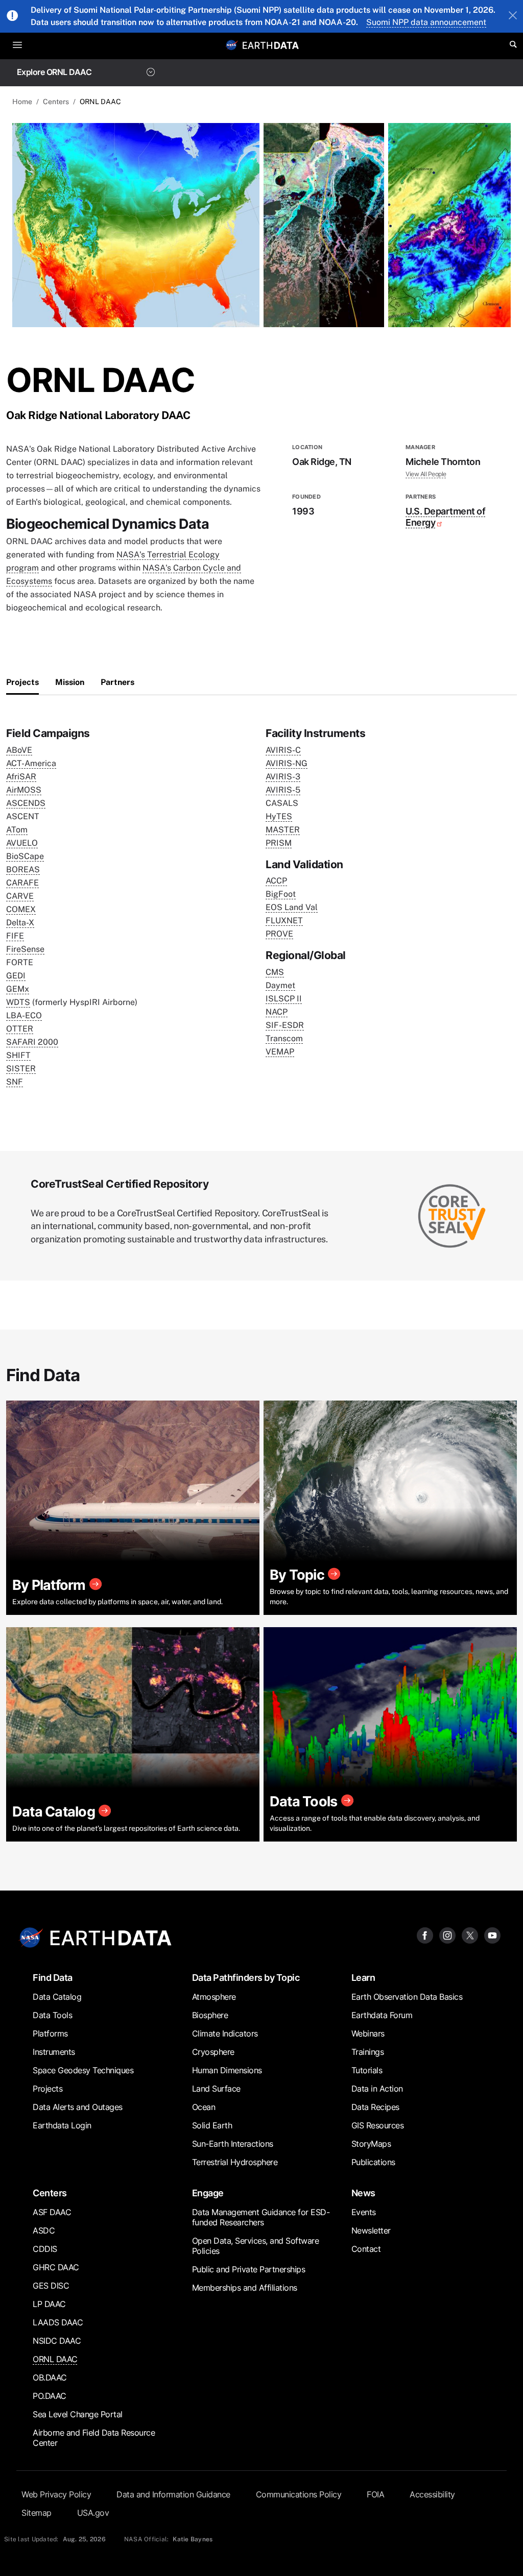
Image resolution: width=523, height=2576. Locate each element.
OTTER (20, 1029)
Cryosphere (213, 2052)
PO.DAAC (50, 2396)
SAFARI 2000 (32, 1042)
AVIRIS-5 (283, 790)
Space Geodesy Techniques (83, 2070)
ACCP (276, 881)
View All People (426, 474)
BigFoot (281, 894)
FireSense (25, 949)
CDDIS (45, 2249)
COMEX (21, 909)
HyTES (279, 816)
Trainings (368, 2052)
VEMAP (280, 1052)
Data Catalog (57, 1997)
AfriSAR (21, 777)
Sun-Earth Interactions (233, 2144)
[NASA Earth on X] (470, 1935)
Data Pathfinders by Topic (246, 1978)
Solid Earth (212, 2125)
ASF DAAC (52, 2212)
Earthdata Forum (382, 2015)
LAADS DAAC (58, 2322)
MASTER (283, 830)
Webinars (368, 2033)
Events (364, 2212)
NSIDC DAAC (57, 2341)
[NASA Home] (232, 45)
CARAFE (22, 883)
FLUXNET (284, 921)
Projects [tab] (22, 682)
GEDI (16, 976)
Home (22, 102)
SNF (15, 1082)
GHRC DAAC (56, 2267)
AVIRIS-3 (283, 777)
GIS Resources (378, 2125)
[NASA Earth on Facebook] (425, 1935)
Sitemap (37, 2513)
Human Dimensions (227, 2070)
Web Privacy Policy (56, 2494)
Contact (366, 2249)
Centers (56, 102)
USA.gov (93, 2513)
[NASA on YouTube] (492, 1935)
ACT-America (31, 763)
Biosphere (210, 2015)
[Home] (271, 45)
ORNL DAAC (55, 2359)
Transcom (284, 1038)
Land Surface (216, 2089)
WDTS (18, 1002)
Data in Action (377, 2089)
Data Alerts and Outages (78, 2107)
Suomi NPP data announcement (426, 22)
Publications (373, 2162)
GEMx (18, 989)
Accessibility (432, 2494)
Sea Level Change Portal (78, 2414)
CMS (275, 972)
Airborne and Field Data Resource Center (94, 2438)
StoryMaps (371, 2144)
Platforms (50, 2033)
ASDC (44, 2230)
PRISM (279, 843)
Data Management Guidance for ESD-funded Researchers (261, 2217)
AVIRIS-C (283, 750)
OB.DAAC (50, 2377)
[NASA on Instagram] (447, 1935)
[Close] (513, 16)
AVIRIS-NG (287, 763)
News (363, 2193)
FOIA (375, 2494)
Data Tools (52, 2015)
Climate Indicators (225, 2033)
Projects (47, 2089)
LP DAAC (49, 2304)
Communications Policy (299, 2494)
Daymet (280, 985)
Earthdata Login (62, 2125)
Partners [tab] (117, 682)
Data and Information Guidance (173, 2494)
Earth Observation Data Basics (407, 1997)
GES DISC (51, 2286)
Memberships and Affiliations (245, 2288)
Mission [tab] (70, 682)
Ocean (204, 2107)
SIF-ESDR (285, 1025)
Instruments (54, 2052)
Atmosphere (214, 1997)
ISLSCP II (284, 999)
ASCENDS (26, 803)
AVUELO (22, 843)
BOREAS (23, 869)
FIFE (15, 936)
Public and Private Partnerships (249, 2269)
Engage (208, 2193)
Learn (363, 1978)
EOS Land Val (292, 907)
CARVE (20, 896)
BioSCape (25, 856)
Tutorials (367, 2070)
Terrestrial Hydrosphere (235, 2162)
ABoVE (19, 750)
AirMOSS (24, 790)
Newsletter (371, 2230)
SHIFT (18, 1055)
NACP (277, 1012)
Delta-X (20, 923)
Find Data (53, 1978)
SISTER (21, 1069)
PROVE (279, 934)
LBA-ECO (24, 1015)
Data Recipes (375, 2107)
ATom (17, 830)
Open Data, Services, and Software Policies (256, 2246)
